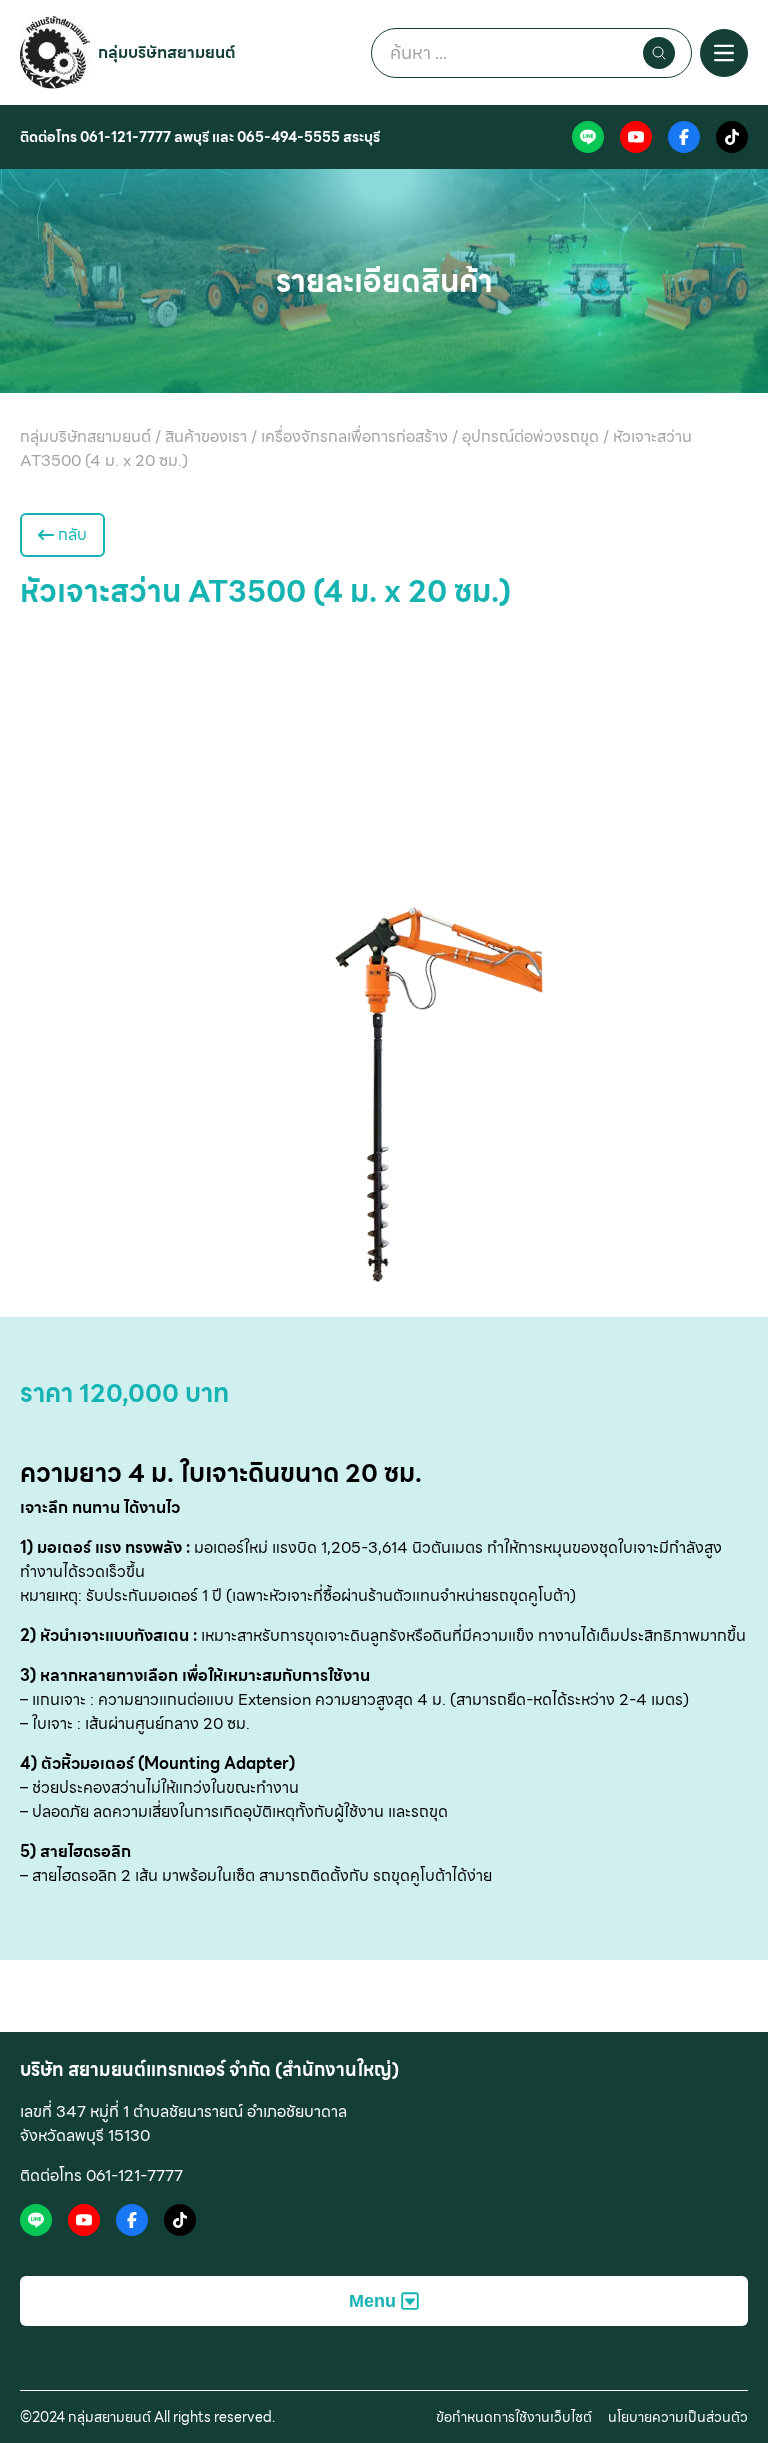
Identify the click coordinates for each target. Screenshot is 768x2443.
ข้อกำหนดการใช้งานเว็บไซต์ (514, 2417)
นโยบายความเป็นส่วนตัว (678, 2417)
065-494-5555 (288, 137)
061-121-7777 (125, 137)
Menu (372, 2301)
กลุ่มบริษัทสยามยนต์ (167, 52)
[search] (659, 53)
